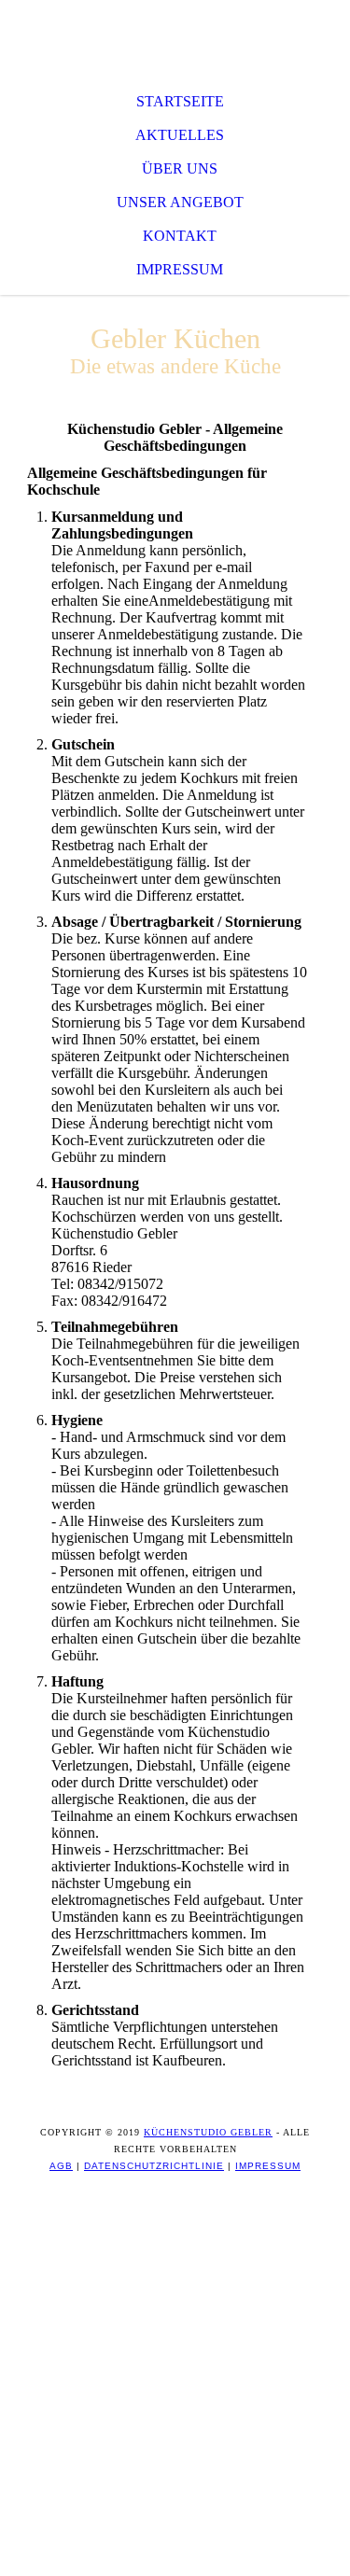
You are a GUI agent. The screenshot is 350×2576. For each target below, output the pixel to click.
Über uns (180, 168)
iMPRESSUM (268, 2166)
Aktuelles (180, 135)
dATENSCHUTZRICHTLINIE (154, 2166)
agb (61, 2166)
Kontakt (180, 236)
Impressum (180, 269)
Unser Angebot (180, 202)
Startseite (180, 101)
